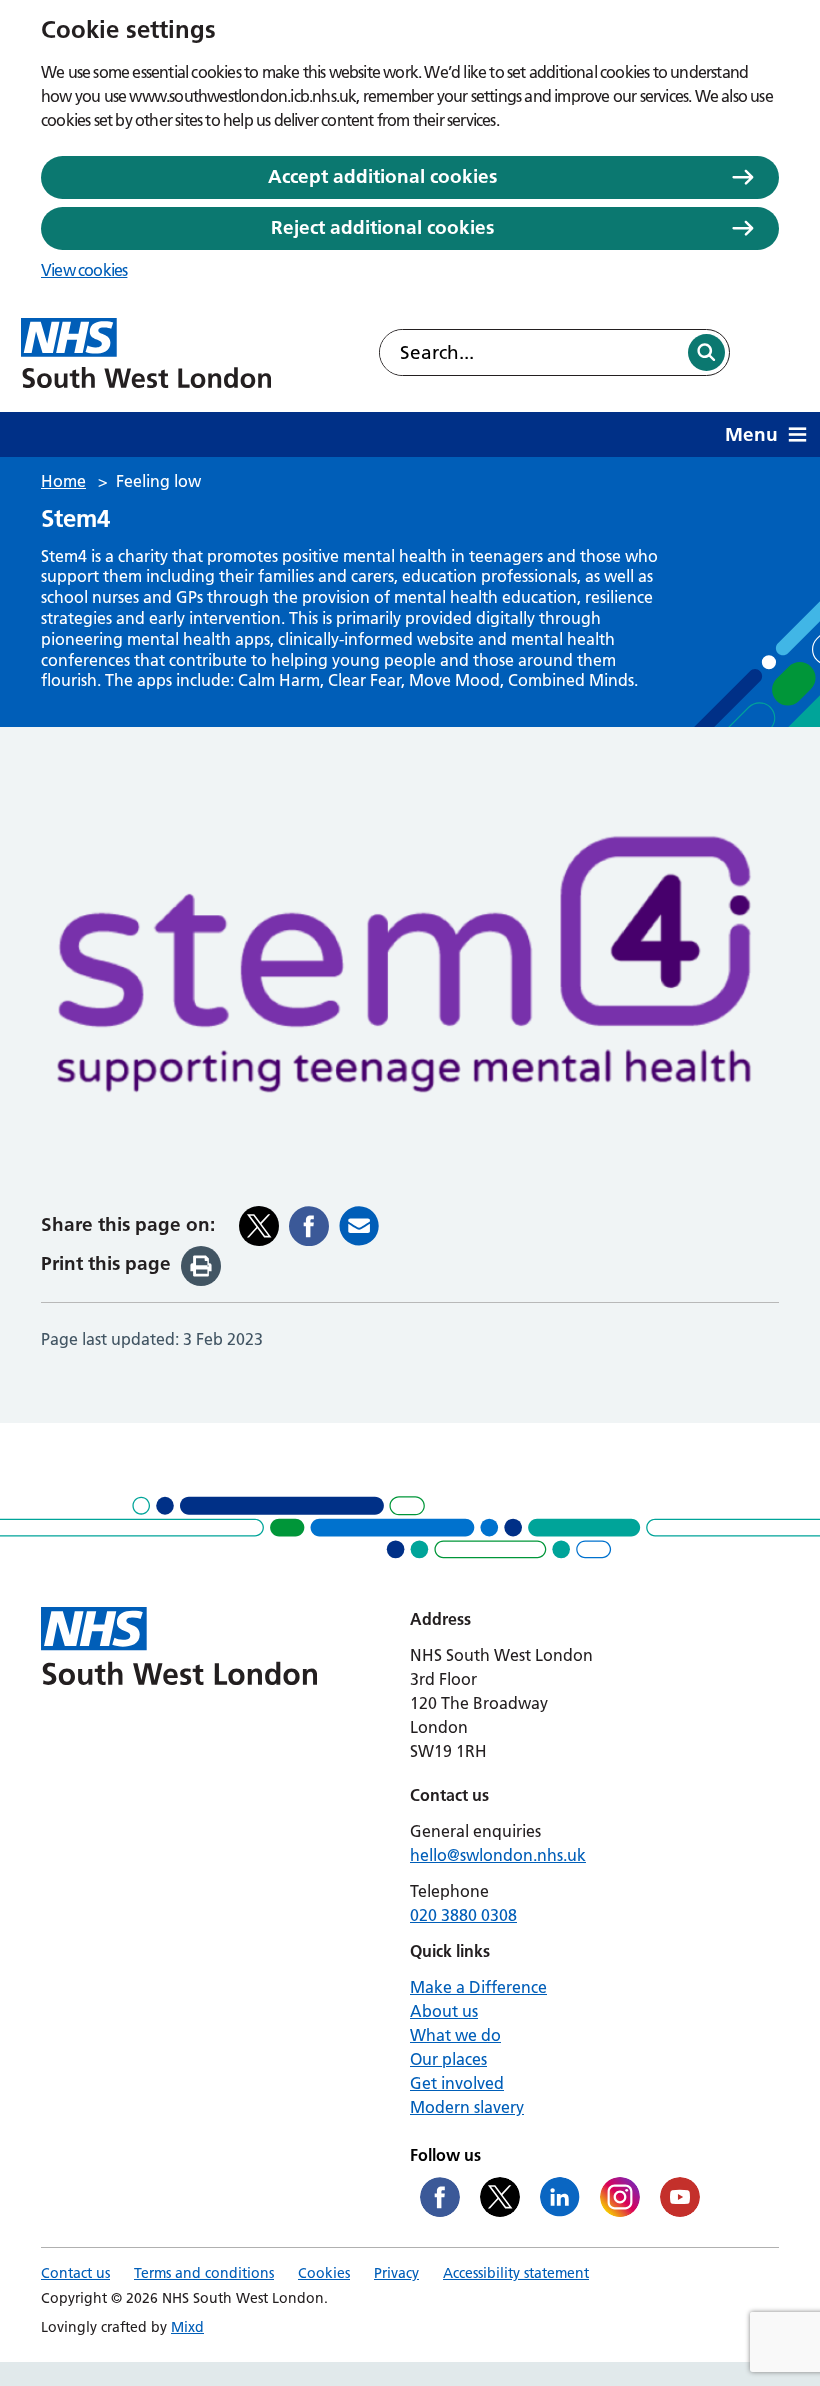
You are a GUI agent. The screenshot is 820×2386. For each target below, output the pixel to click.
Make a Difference (478, 1987)
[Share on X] (259, 1226)
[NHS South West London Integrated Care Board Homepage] (146, 353)
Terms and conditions (204, 2273)
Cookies (324, 2273)
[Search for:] (532, 352)
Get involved (457, 2083)
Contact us (75, 2273)
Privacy (396, 2273)
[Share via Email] (359, 1226)
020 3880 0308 (463, 1915)
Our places (448, 2059)
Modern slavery (467, 2107)
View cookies (84, 270)
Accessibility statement (516, 2273)
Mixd (187, 2327)
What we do (455, 2035)
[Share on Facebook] (309, 1226)
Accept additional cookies (382, 176)
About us (444, 2011)
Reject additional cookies (382, 227)
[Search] (706, 352)
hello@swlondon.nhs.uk (498, 1855)
